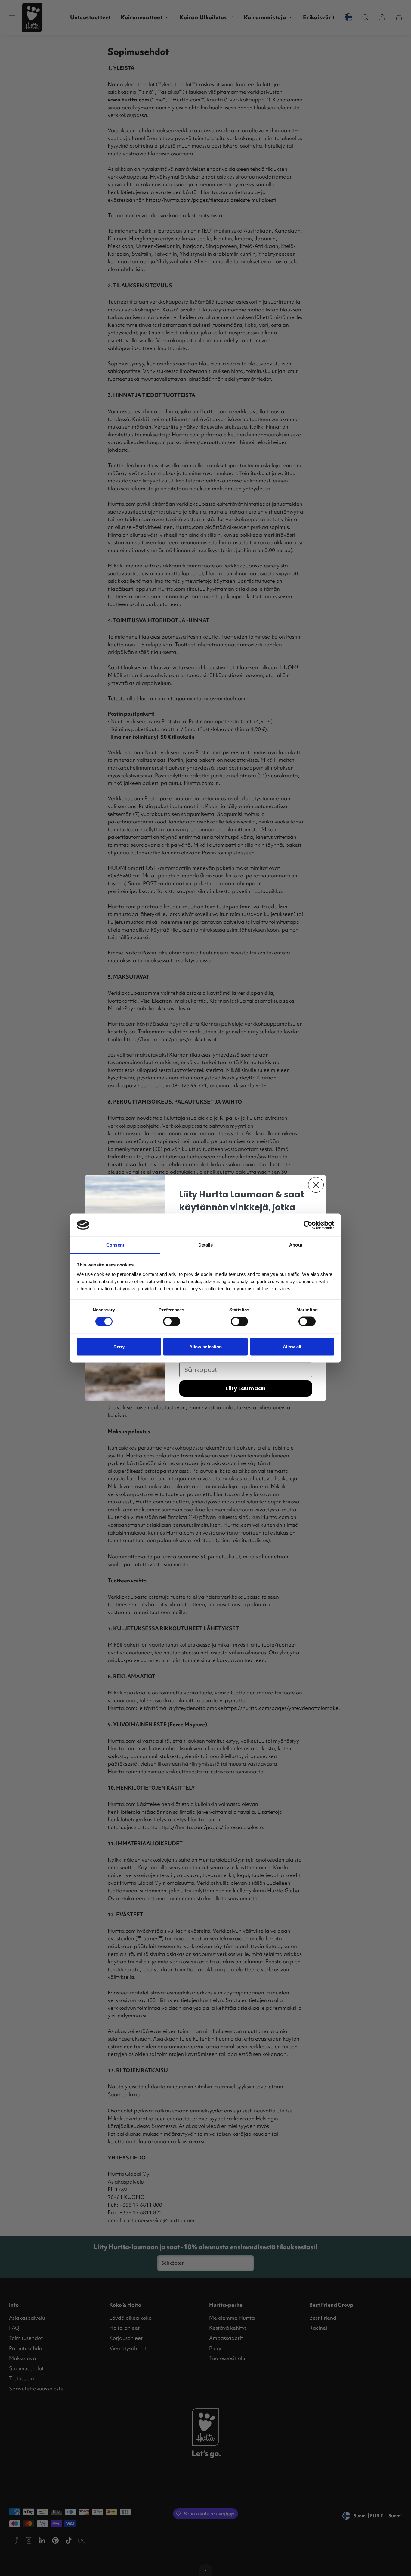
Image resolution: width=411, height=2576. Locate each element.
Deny (119, 1346)
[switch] (172, 1322)
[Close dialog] (316, 1185)
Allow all (292, 1346)
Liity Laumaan (246, 1388)
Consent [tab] (115, 1245)
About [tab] (296, 1245)
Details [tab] (206, 1245)
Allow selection (206, 1346)
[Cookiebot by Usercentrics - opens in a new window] (308, 1225)
